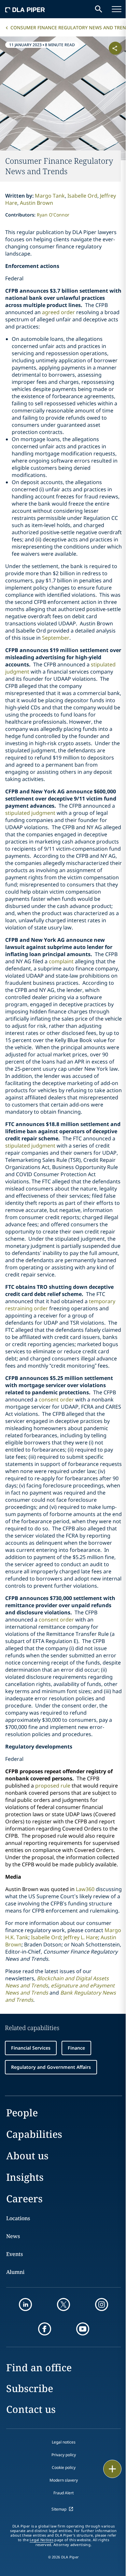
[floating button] (112, 2469)
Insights (25, 2177)
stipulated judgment (30, 813)
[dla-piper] (25, 9)
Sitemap (59, 2509)
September (56, 638)
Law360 (85, 1889)
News (13, 2236)
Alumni (15, 2272)
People (22, 2113)
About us (27, 2156)
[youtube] (83, 2329)
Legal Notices (42, 2540)
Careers (24, 2199)
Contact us (31, 2409)
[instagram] (102, 2304)
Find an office (39, 2367)
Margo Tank (50, 196)
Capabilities (34, 2134)
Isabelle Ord (82, 196)
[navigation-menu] (117, 9)
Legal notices (64, 2442)
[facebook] (45, 2329)
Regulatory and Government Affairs (51, 2067)
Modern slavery (64, 2480)
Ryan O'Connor (53, 215)
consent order (56, 1399)
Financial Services (31, 2048)
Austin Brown (36, 203)
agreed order (58, 312)
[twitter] (63, 2304)
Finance (76, 2048)
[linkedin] (25, 2304)
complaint (61, 961)
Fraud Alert (63, 2493)
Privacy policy (64, 2455)
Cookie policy (64, 2467)
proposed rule (53, 1786)
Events (14, 2254)
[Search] (99, 9)
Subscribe (30, 2388)
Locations (18, 2218)
